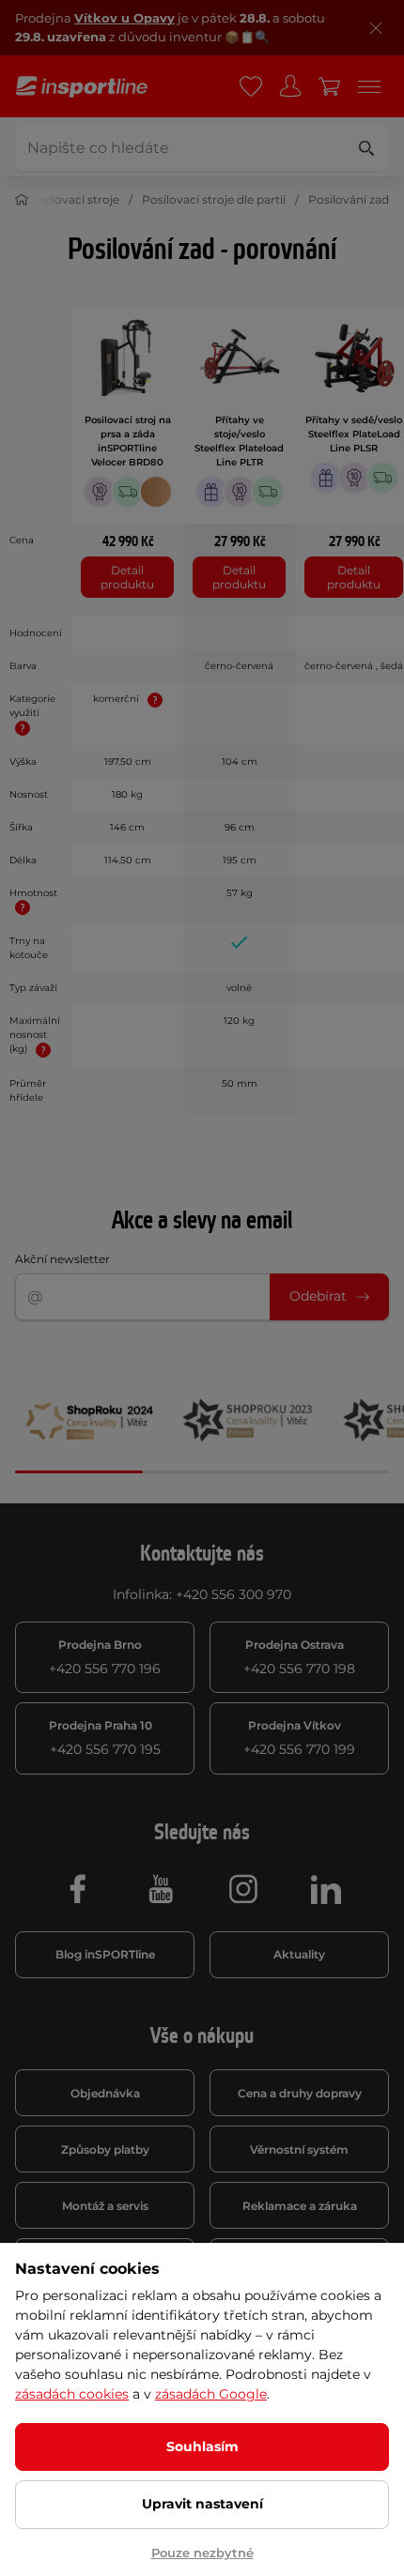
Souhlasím (202, 2446)
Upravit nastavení (202, 2504)
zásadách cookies (72, 2394)
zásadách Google (211, 2394)
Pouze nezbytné (202, 2553)
